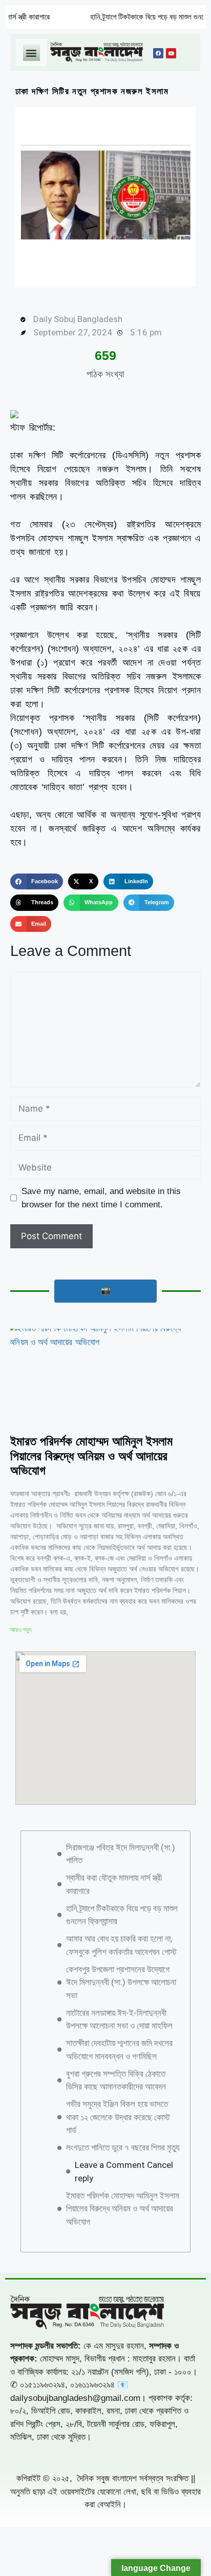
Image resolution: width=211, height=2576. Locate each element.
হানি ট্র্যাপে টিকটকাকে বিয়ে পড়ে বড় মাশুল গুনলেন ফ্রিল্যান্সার (131, 17)
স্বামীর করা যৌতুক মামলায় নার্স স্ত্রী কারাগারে (114, 1884)
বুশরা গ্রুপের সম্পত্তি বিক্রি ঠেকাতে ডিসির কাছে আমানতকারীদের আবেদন (116, 2080)
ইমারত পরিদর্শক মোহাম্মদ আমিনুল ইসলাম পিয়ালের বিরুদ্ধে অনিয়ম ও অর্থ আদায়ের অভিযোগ (91, 1456)
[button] (31, 52)
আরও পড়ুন (21, 1630)
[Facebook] (158, 53)
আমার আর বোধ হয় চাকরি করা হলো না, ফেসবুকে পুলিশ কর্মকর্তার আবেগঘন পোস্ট (121, 1945)
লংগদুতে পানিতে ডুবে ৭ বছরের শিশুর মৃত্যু (123, 2147)
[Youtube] (171, 53)
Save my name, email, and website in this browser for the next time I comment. (101, 1198)
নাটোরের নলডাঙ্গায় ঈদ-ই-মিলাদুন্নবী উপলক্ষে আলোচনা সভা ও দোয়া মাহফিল (119, 2019)
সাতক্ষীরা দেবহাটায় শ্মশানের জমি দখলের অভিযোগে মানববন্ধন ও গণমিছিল (119, 2050)
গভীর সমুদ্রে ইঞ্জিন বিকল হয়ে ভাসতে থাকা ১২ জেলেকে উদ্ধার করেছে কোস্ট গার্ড (118, 2117)
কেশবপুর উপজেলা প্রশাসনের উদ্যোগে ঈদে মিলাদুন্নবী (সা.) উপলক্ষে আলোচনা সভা (121, 1982)
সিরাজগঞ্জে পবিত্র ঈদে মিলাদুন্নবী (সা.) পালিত (121, 1854)
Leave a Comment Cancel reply (124, 2171)
